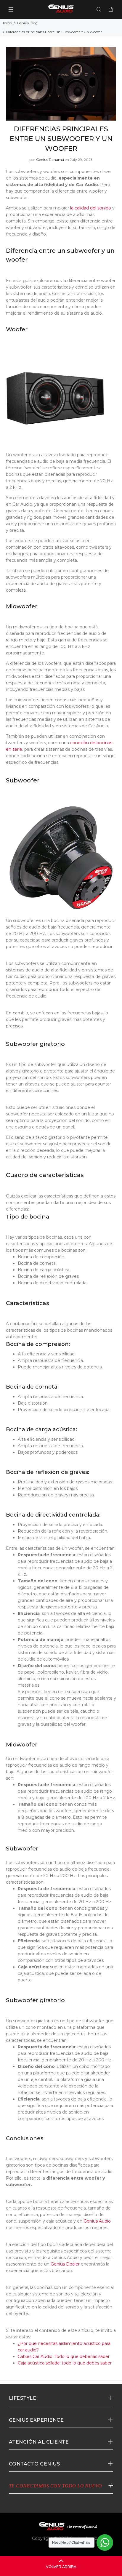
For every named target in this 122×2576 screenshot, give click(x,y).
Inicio (7, 23)
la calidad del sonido (91, 208)
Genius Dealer (65, 2264)
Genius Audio (97, 2221)
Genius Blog (27, 23)
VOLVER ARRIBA (61, 2567)
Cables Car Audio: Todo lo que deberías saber (64, 2356)
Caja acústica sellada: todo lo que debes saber (65, 2363)
